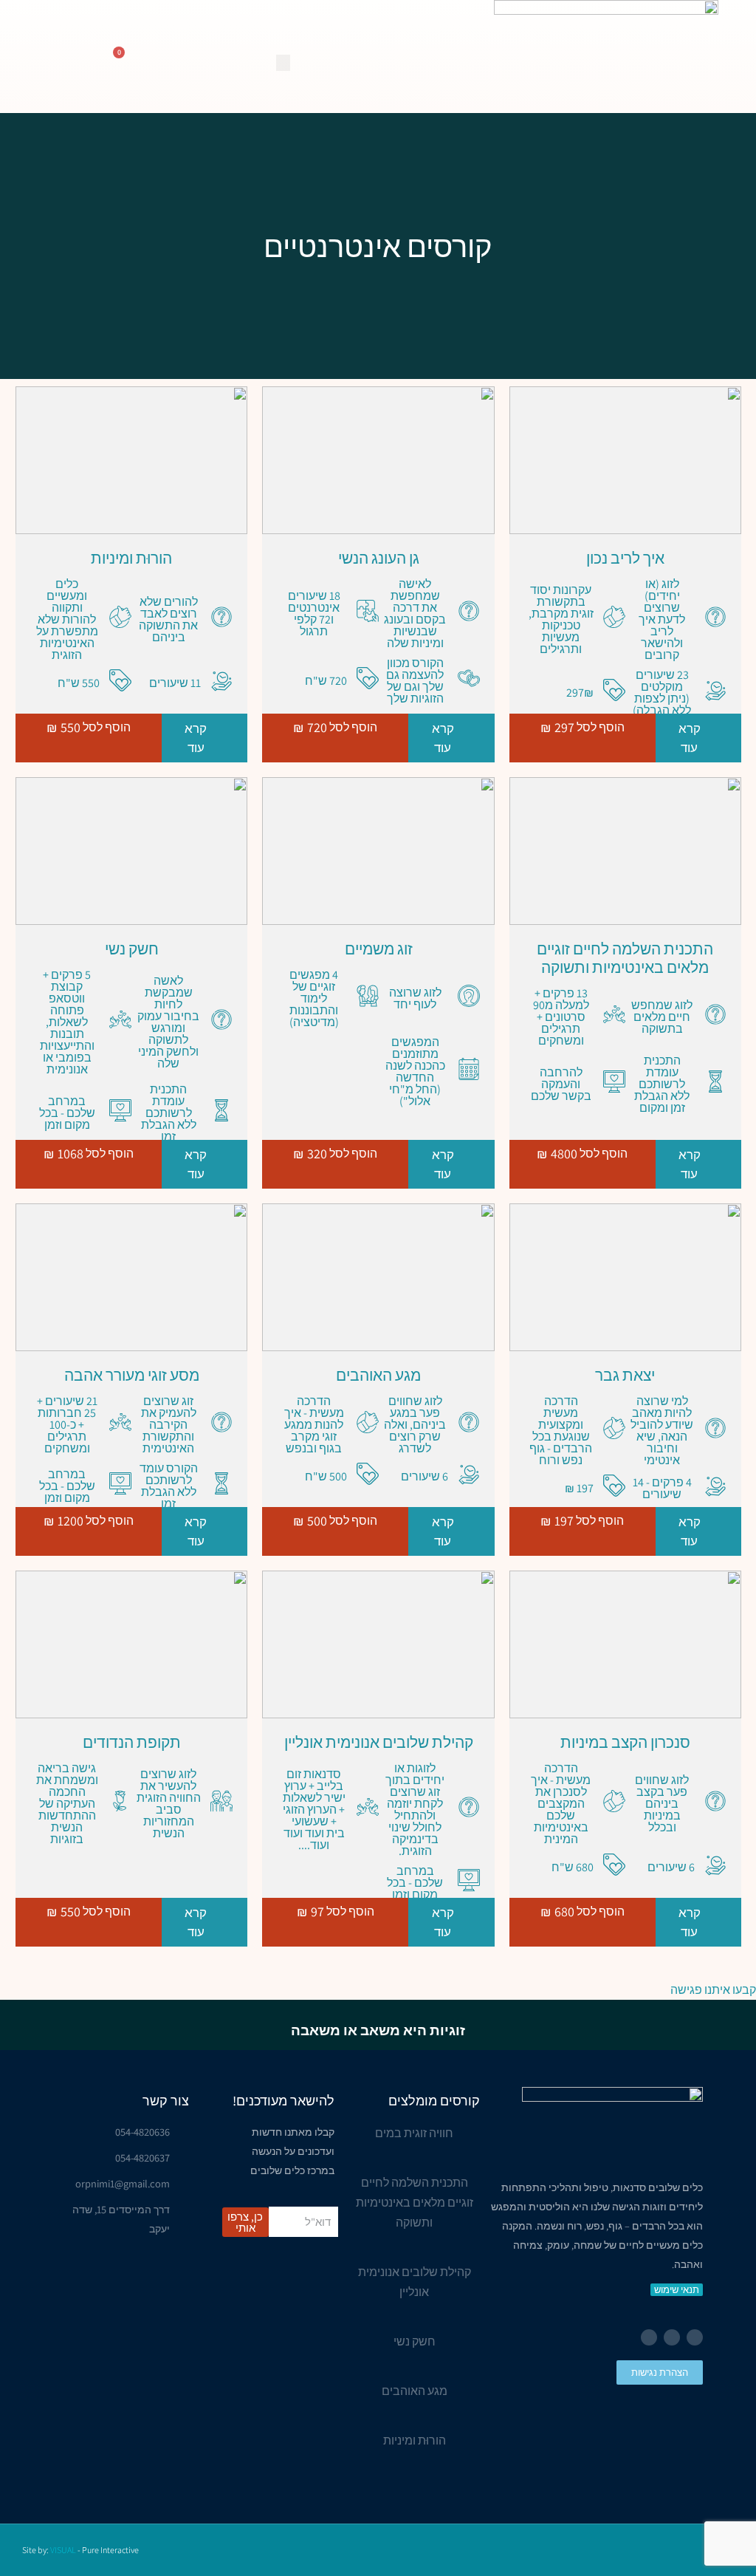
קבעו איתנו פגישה (713, 1990)
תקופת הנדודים (132, 1742)
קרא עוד (690, 738)
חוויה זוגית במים (414, 2133)
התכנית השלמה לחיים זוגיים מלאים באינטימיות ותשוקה (625, 958)
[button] (283, 63)
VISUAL (63, 2550)
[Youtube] (672, 2337)
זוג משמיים (379, 949)
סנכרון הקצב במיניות (625, 1742)
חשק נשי (132, 949)
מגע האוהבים (378, 1375)
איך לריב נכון (625, 558)
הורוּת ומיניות (131, 558)
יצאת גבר (625, 1375)
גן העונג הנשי (379, 558)
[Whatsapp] (649, 2337)
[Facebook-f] (695, 2337)
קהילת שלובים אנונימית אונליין (379, 1742)
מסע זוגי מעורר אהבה (132, 1375)
